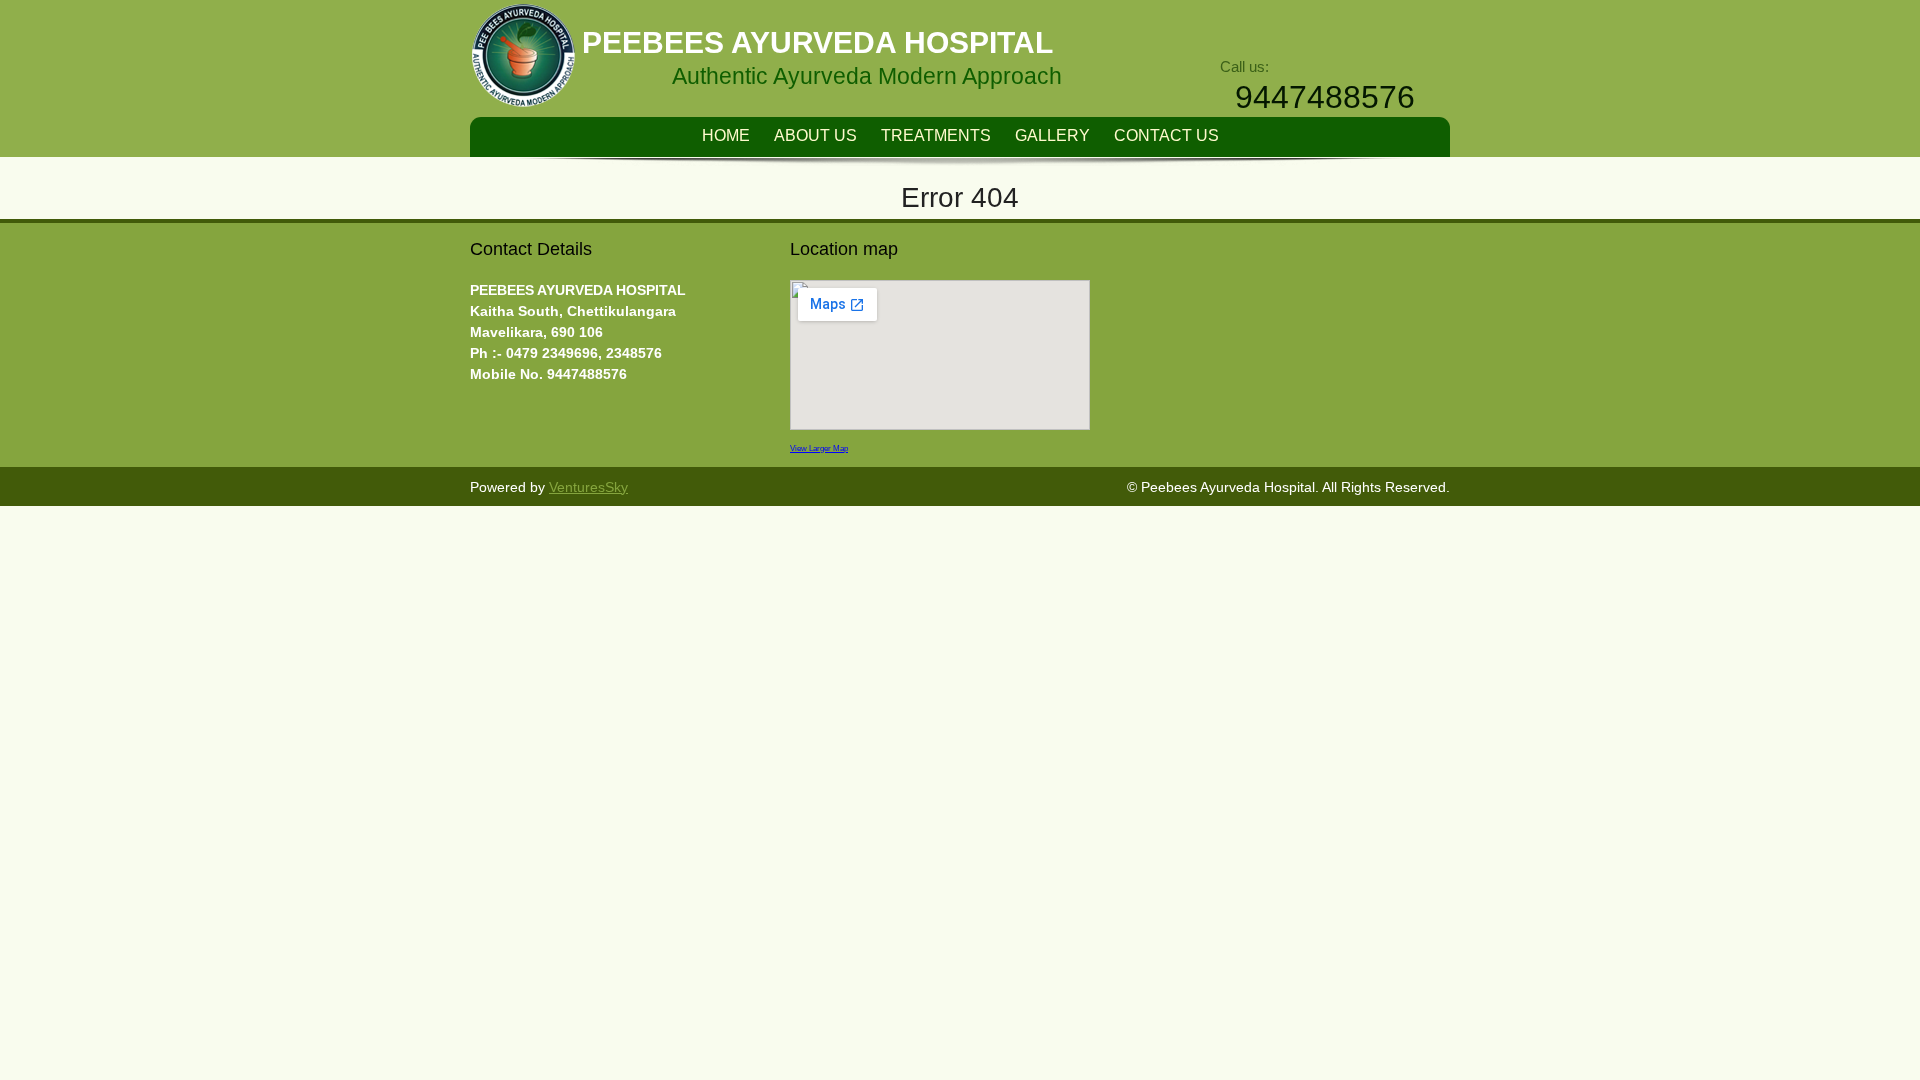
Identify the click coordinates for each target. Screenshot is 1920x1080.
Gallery (1052, 135)
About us (815, 135)
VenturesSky (588, 487)
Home (726, 135)
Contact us (1166, 135)
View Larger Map (819, 448)
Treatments (936, 135)
